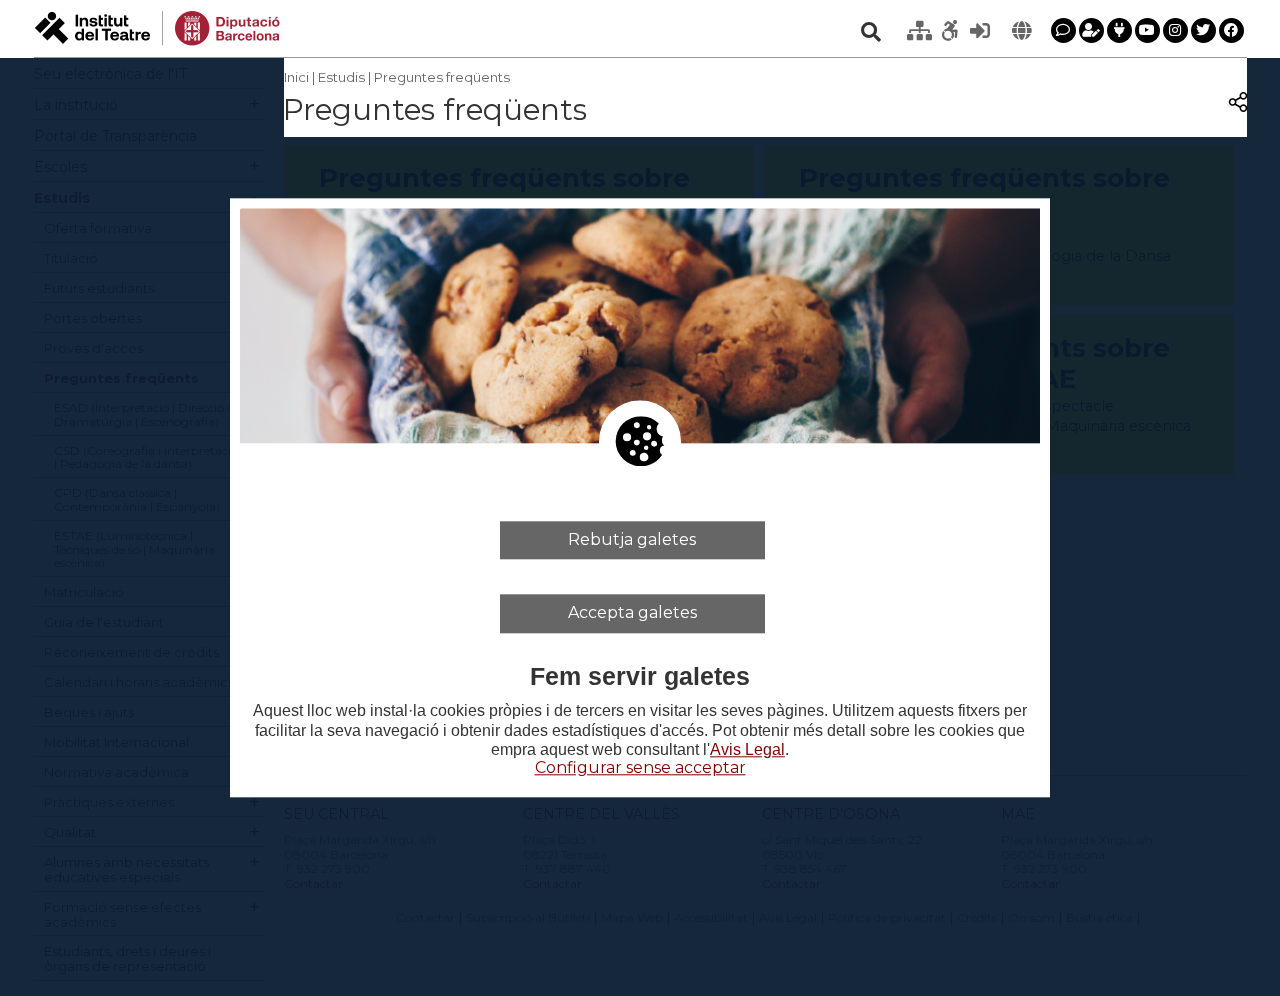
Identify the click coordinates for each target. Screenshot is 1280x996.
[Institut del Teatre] (157, 26)
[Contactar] (1063, 30)
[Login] (980, 31)
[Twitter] (1203, 30)
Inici (296, 77)
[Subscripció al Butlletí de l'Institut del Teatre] (1091, 30)
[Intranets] (920, 31)
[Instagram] (1175, 30)
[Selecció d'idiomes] (1022, 31)
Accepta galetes (632, 613)
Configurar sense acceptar (640, 767)
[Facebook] (1231, 30)
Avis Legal (747, 749)
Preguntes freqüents (442, 77)
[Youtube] (1147, 30)
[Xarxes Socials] (1119, 30)
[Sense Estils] (950, 31)
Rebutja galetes (632, 539)
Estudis (341, 77)
